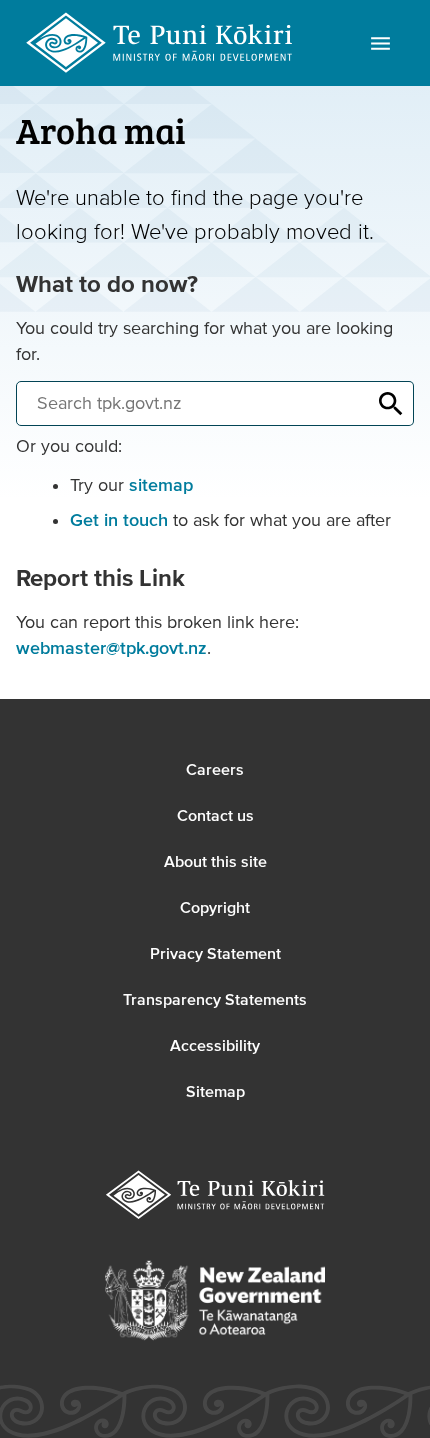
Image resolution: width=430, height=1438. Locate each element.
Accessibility (215, 1046)
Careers (215, 770)
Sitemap (215, 1092)
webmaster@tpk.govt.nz (111, 648)
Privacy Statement (215, 954)
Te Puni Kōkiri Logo (160, 43)
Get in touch (119, 520)
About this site (215, 862)
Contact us (215, 816)
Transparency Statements (215, 1000)
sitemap (161, 485)
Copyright (215, 908)
